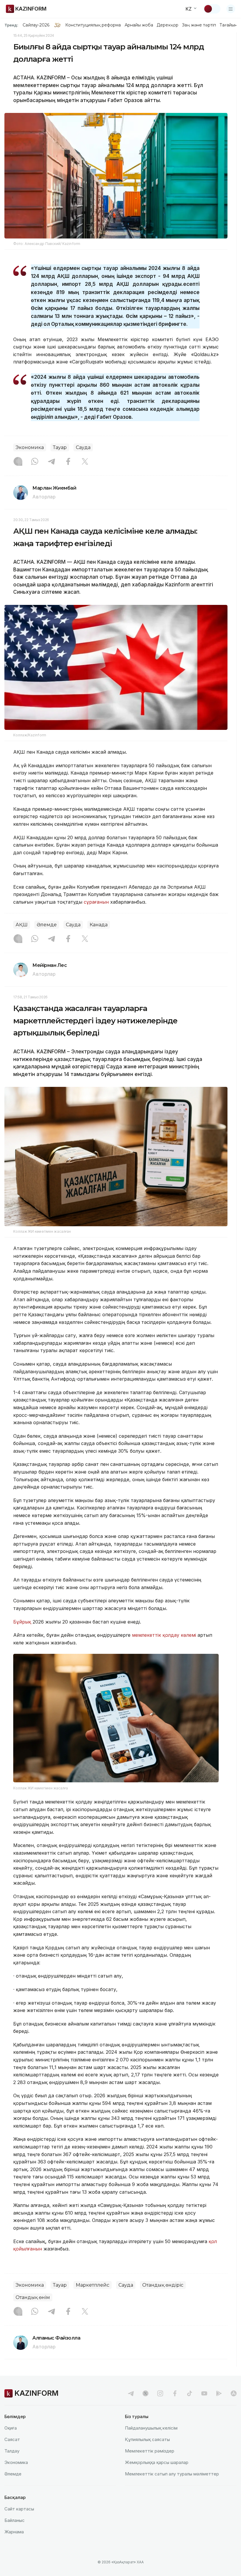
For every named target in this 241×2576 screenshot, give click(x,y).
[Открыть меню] (231, 9)
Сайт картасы (19, 2509)
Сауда (83, 447)
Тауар (60, 447)
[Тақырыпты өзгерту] (212, 9)
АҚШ (22, 925)
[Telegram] (51, 462)
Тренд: (11, 25)
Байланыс (15, 2520)
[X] (85, 462)
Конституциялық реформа (93, 25)
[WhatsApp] (35, 462)
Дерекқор (168, 25)
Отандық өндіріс (163, 2285)
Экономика (30, 447)
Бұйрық (22, 1622)
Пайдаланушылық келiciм (151, 2428)
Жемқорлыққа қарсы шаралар (157, 2462)
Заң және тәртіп (199, 25)
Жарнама (14, 2532)
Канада (99, 925)
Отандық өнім (33, 2297)
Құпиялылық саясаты (147, 2439)
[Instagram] (18, 462)
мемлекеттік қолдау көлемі (165, 1635)
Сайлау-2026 (36, 25)
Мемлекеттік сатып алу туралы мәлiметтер (172, 2474)
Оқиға (11, 2428)
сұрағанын (96, 902)
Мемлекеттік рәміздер (150, 2451)
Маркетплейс (93, 2285)
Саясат (12, 2439)
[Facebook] (68, 462)
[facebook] (175, 2393)
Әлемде (47, 925)
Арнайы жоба (139, 25)
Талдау (12, 2451)
